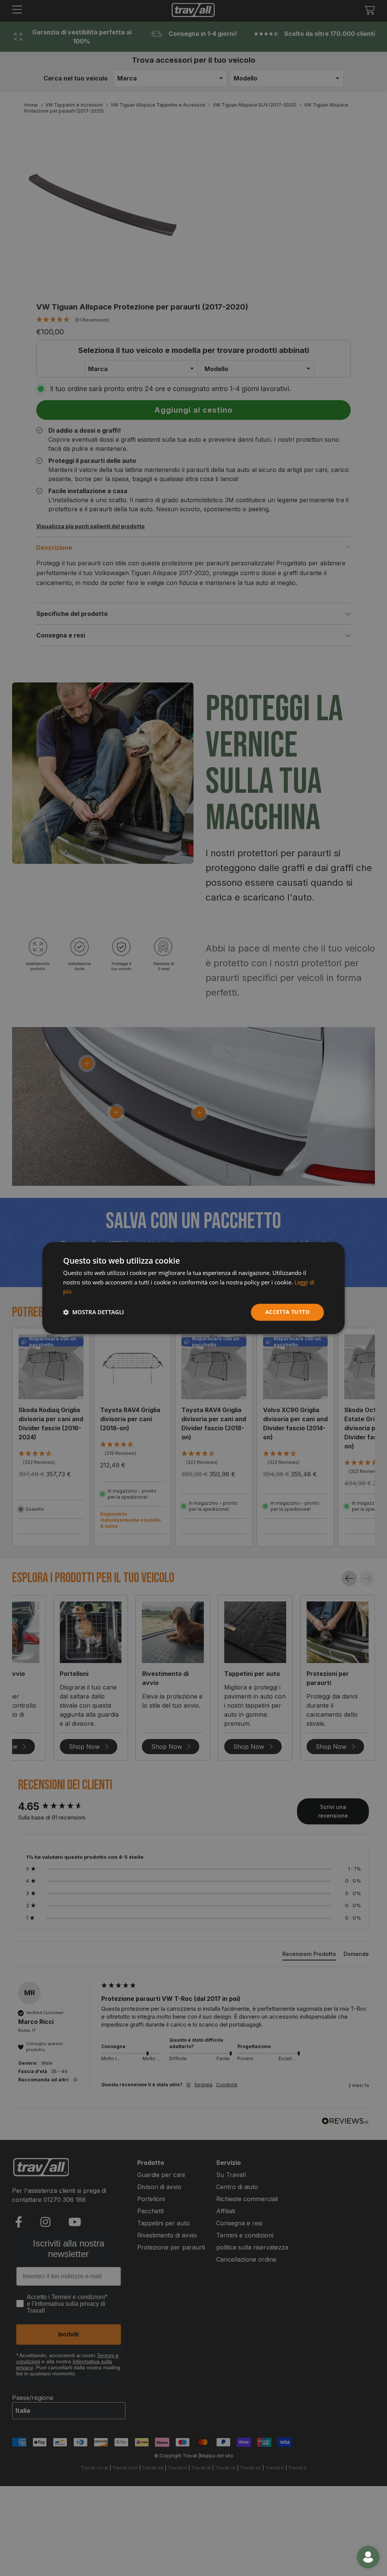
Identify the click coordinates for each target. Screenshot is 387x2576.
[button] (94, 1312)
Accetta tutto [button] (287, 1312)
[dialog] (193, 1288)
